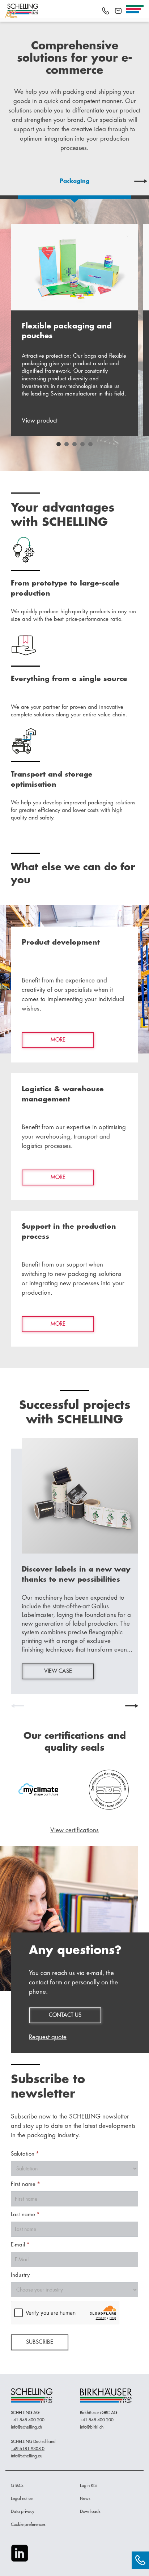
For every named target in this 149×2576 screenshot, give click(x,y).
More (58, 1040)
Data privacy (23, 2511)
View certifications (74, 1830)
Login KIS (88, 2486)
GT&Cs (17, 2486)
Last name (25, 2215)
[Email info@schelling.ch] (118, 11)
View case (58, 1671)
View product (40, 421)
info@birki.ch (92, 2427)
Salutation (25, 2154)
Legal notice (22, 2498)
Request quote (48, 2037)
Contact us (65, 2015)
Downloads (90, 2511)
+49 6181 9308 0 (28, 2449)
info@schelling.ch (26, 2427)
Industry (20, 2275)
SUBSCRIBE (40, 2342)
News (85, 2498)
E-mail (20, 2245)
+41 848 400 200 (28, 2420)
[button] (59, 444)
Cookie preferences (28, 2524)
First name (25, 2184)
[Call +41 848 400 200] (106, 11)
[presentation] (8, 181)
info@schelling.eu (27, 2456)
